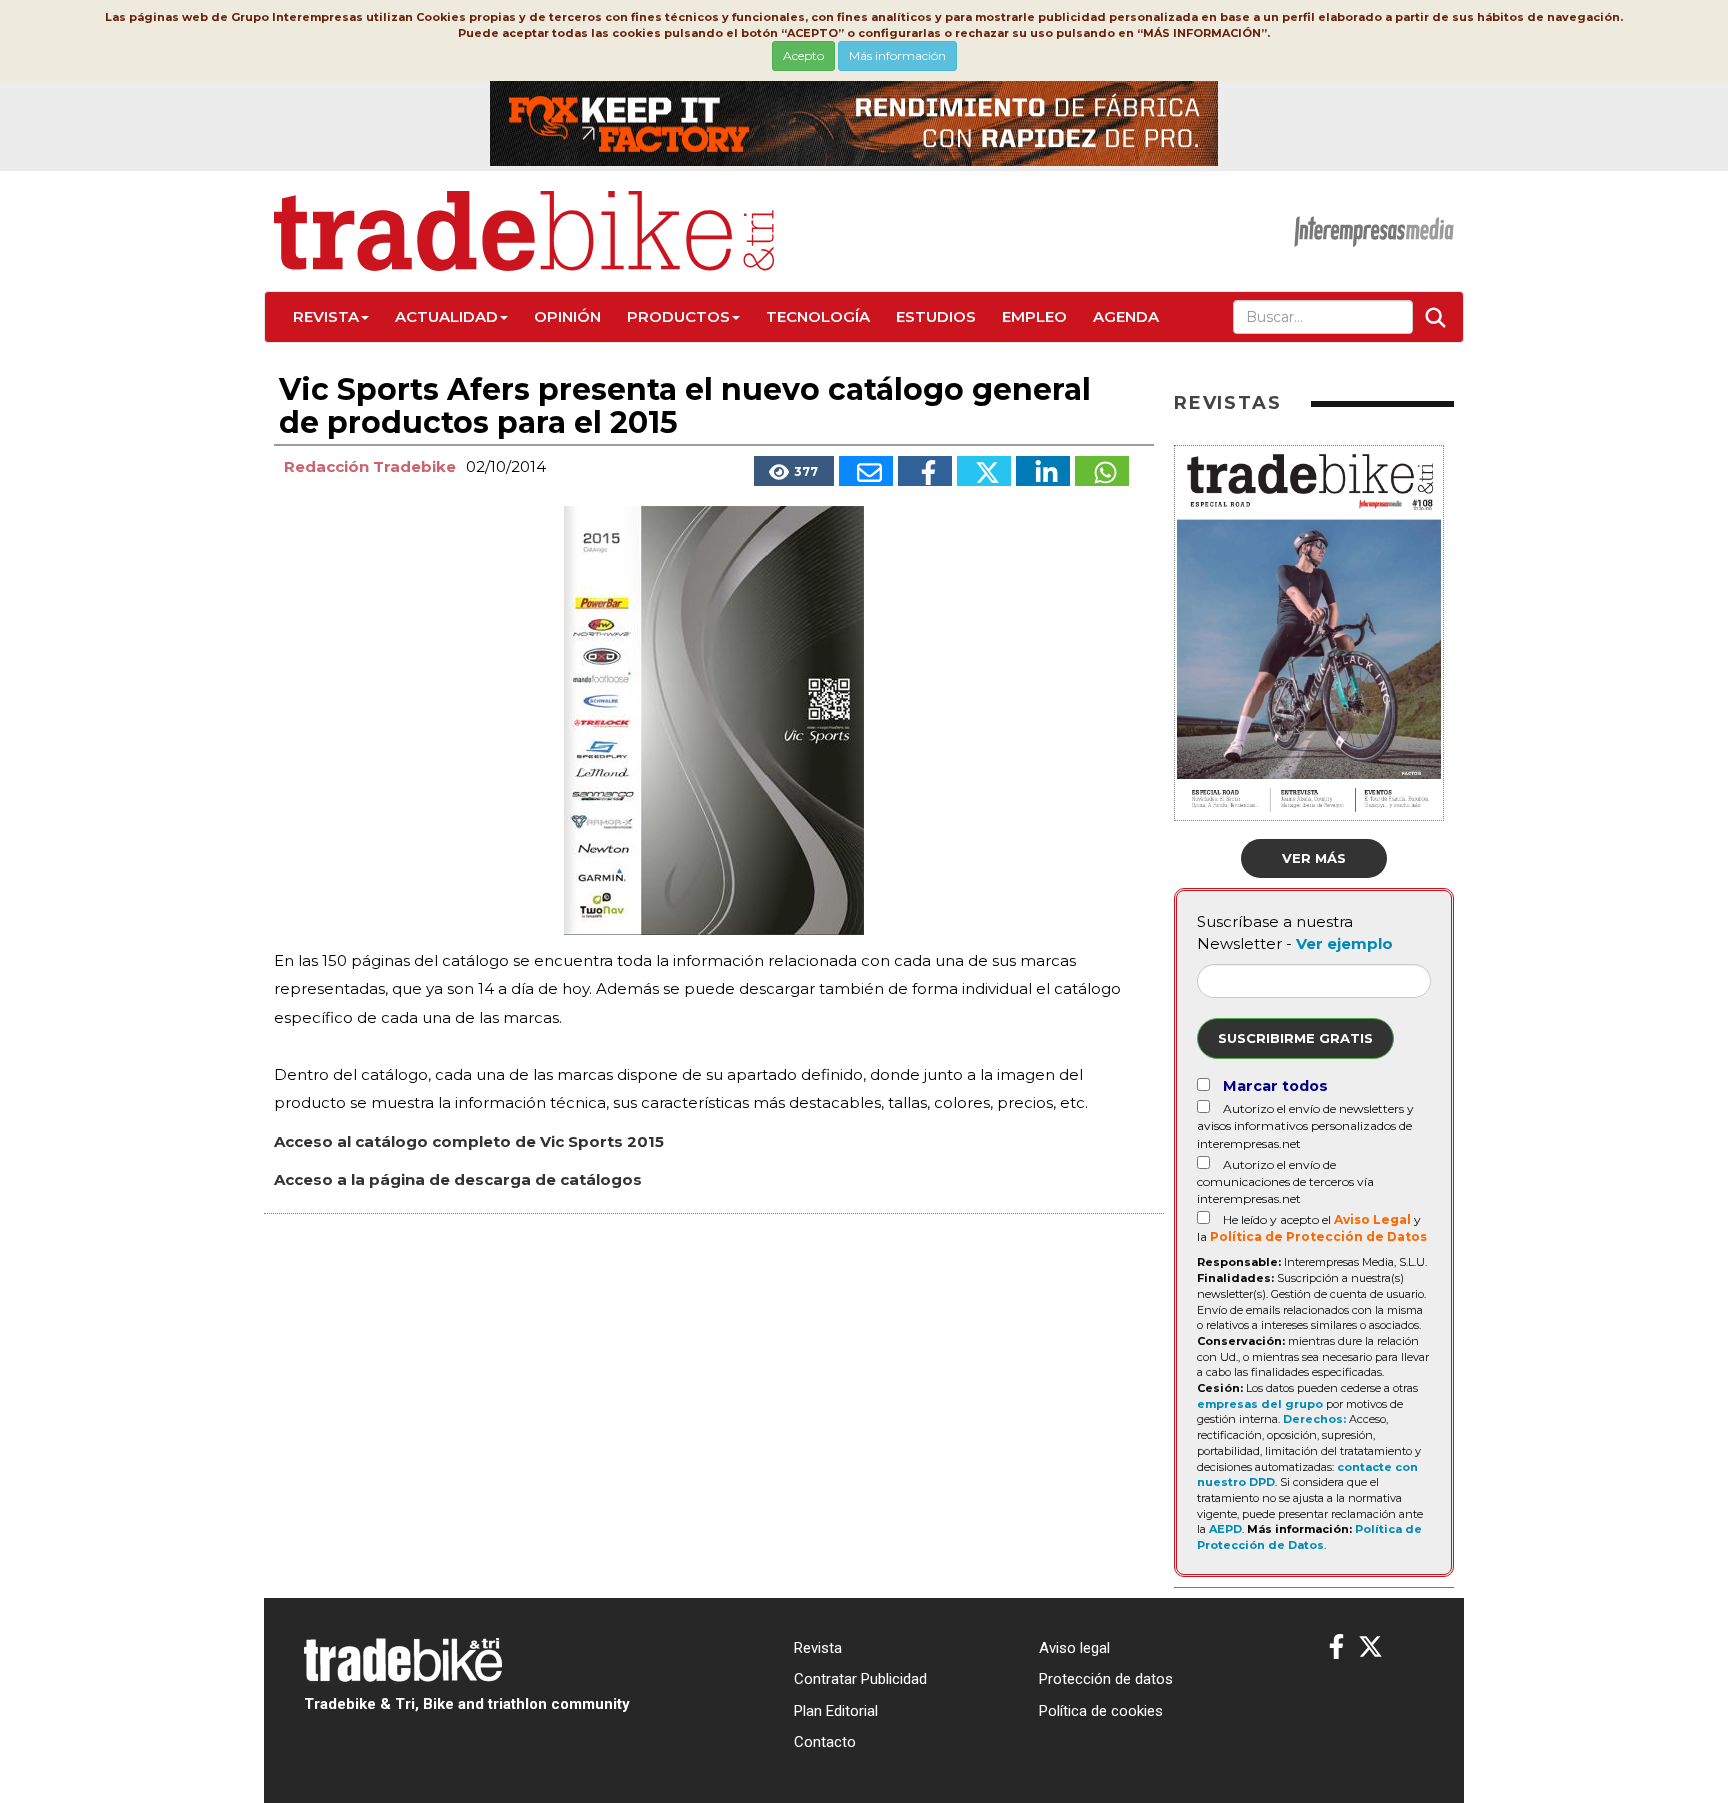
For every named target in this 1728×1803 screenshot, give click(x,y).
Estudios (936, 316)
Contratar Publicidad (860, 1679)
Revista (326, 316)
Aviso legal (1074, 1648)
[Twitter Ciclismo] (1370, 1647)
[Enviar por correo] (866, 471)
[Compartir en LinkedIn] (1043, 471)
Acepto (803, 55)
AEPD (1225, 1529)
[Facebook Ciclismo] (1336, 1647)
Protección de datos (1106, 1679)
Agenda (1126, 316)
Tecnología (818, 316)
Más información (897, 55)
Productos (678, 316)
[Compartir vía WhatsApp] (1102, 471)
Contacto (825, 1742)
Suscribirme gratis (1295, 1038)
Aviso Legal (1372, 1219)
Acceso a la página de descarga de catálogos (458, 1179)
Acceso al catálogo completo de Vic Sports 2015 (469, 1141)
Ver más (1314, 858)
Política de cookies (1101, 1711)
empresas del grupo (1260, 1404)
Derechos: (1314, 1419)
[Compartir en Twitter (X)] (984, 471)
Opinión (567, 316)
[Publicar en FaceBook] (925, 471)
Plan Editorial (836, 1711)
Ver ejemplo (1344, 943)
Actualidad (446, 316)
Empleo (1034, 316)
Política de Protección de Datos (1318, 1236)
